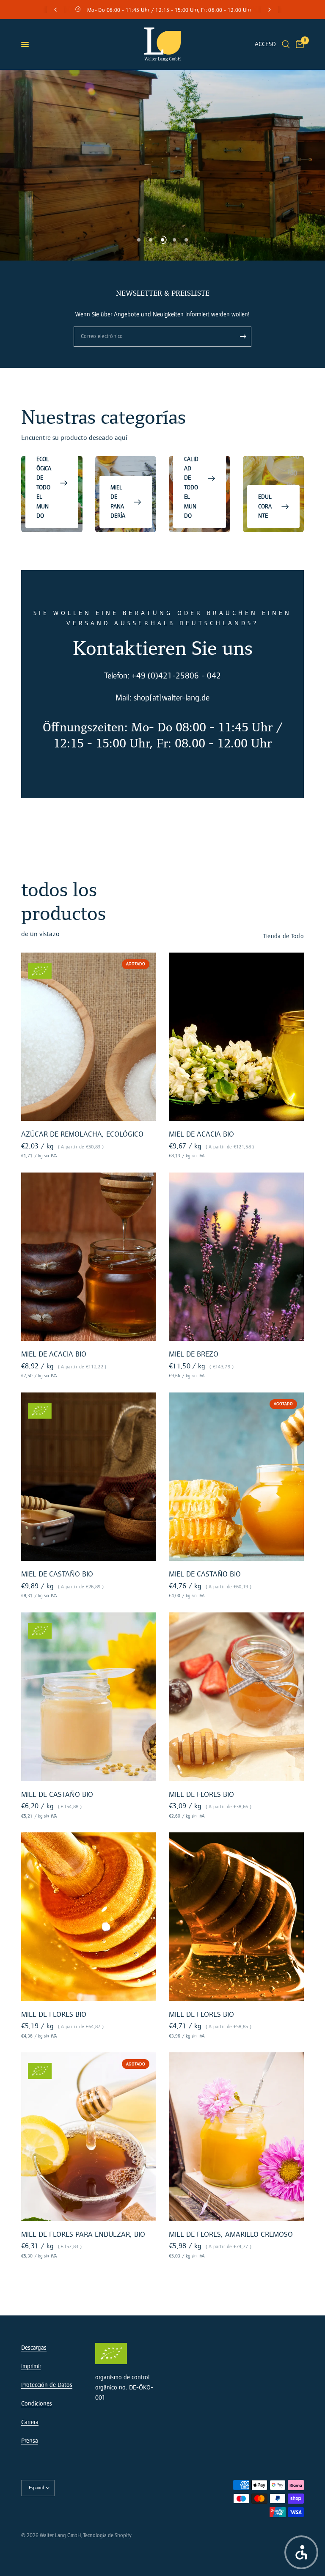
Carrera (30, 2422)
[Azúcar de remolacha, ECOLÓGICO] (89, 1037)
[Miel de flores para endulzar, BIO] (89, 2137)
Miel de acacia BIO (201, 1134)
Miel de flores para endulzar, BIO (83, 2234)
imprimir (31, 2366)
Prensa (30, 2441)
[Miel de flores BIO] (236, 1697)
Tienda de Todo (283, 936)
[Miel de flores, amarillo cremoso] (236, 2137)
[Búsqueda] (286, 44)
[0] (298, 44)
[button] (301, 2552)
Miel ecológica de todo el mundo (44, 483)
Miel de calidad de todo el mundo (191, 478)
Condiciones (37, 2404)
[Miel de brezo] (236, 1257)
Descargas (34, 2348)
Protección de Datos (47, 2385)
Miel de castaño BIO (57, 1574)
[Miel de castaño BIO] (89, 1477)
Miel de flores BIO (201, 1794)
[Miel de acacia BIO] (236, 1037)
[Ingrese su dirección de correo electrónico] (243, 337)
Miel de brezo (194, 1354)
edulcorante (265, 506)
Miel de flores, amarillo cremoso (231, 2234)
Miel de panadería (118, 502)
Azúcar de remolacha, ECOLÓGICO (82, 1134)
